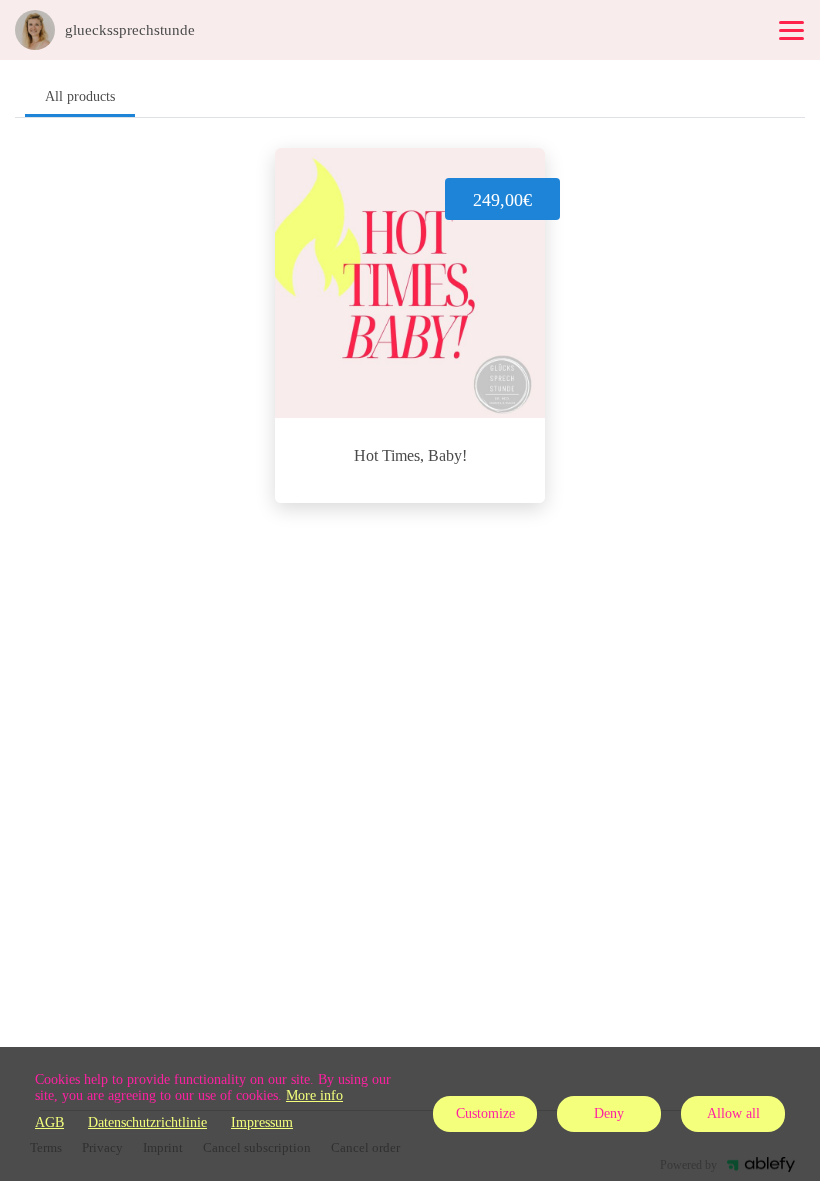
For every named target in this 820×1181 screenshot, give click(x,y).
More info (314, 1095)
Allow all (733, 1113)
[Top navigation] (791, 30)
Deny (609, 1113)
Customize (485, 1113)
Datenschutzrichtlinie (147, 1122)
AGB (49, 1122)
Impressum (262, 1122)
